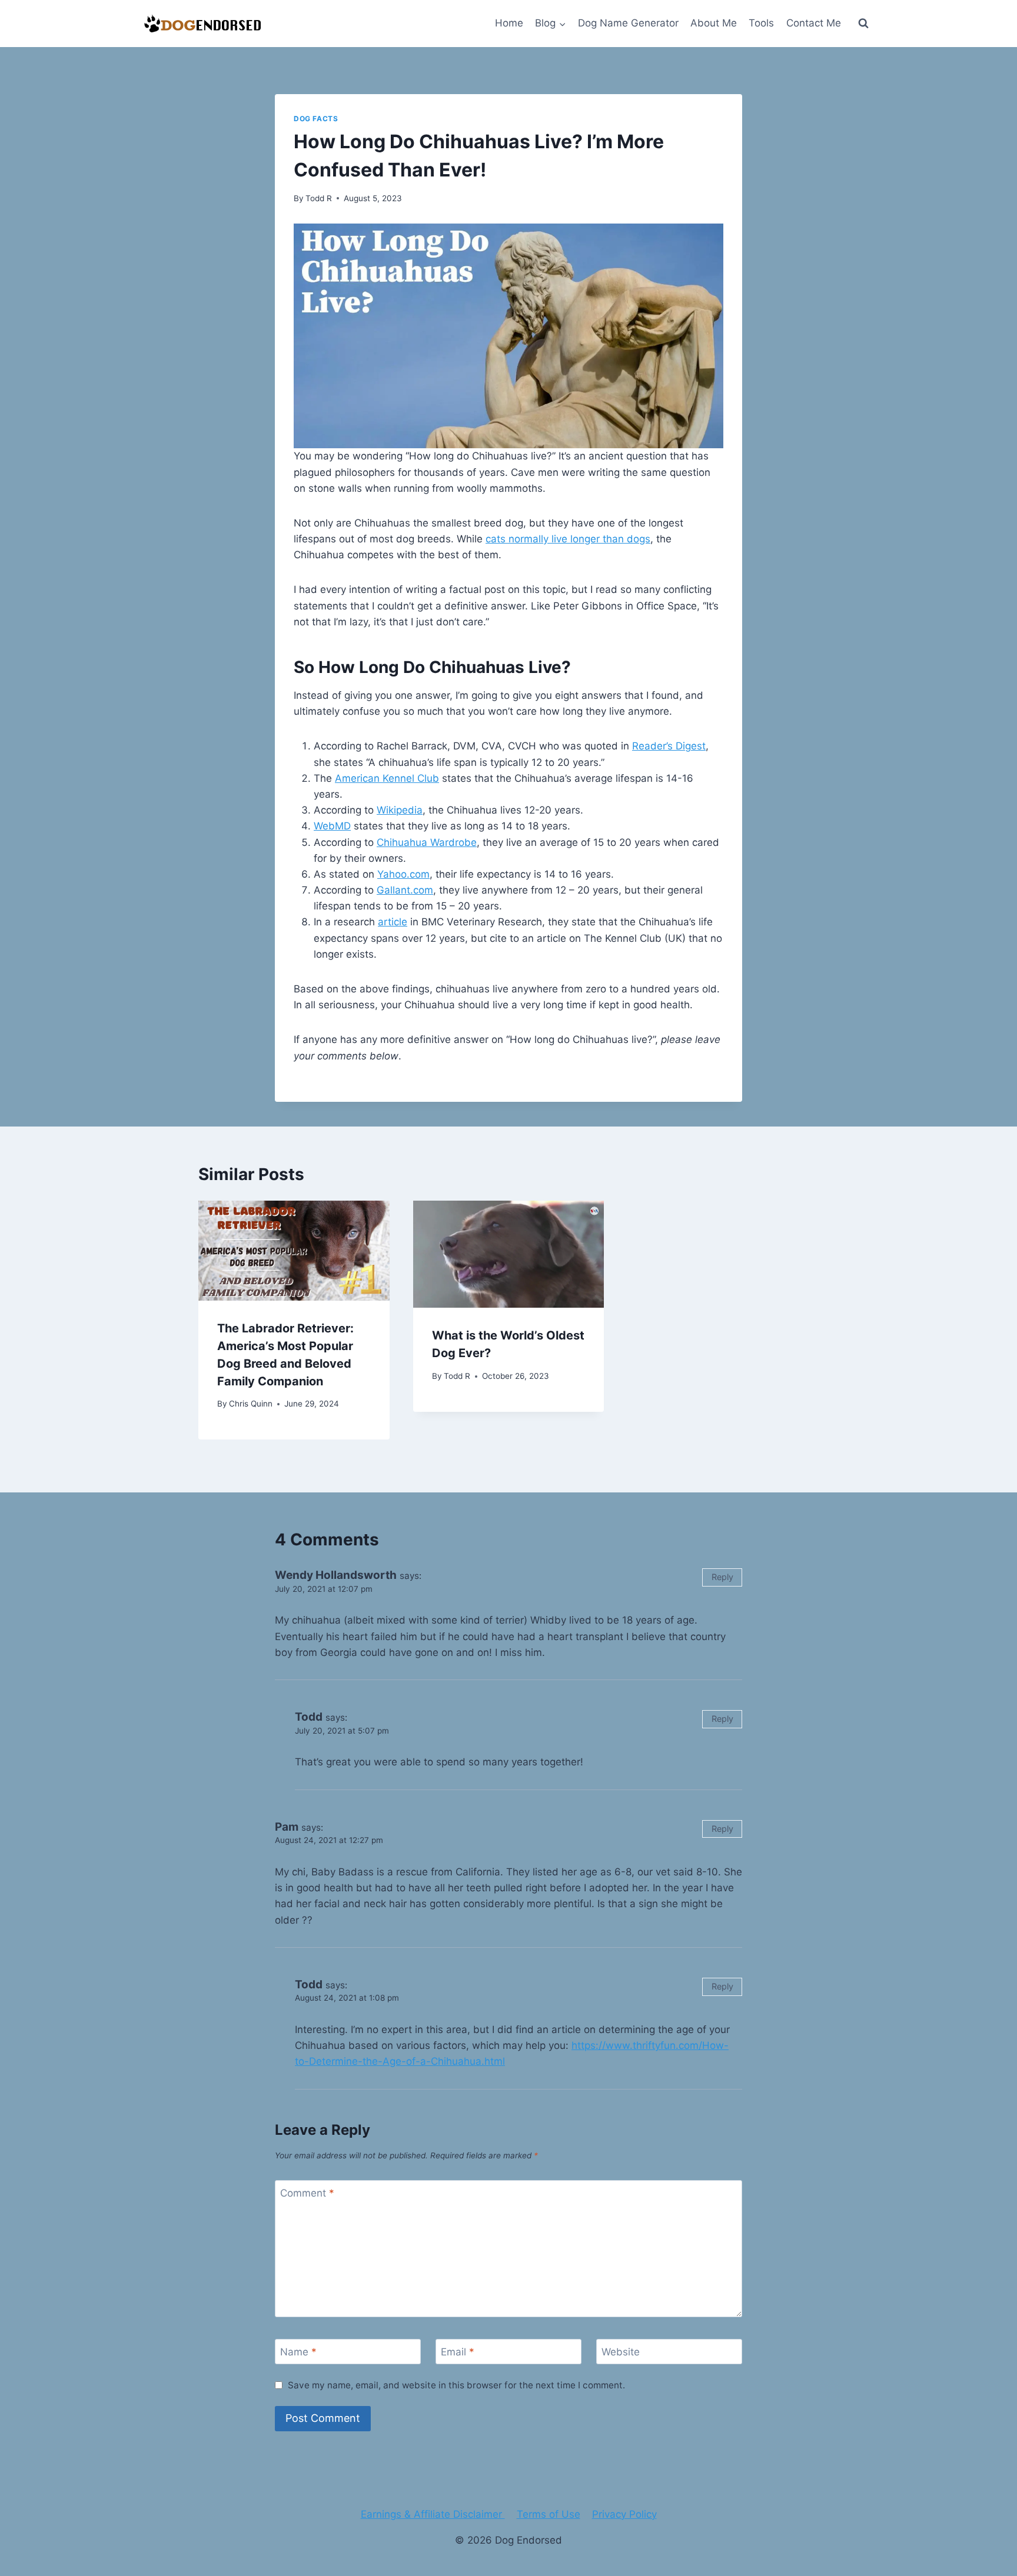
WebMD (332, 826)
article (393, 922)
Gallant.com (405, 890)
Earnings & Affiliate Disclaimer (433, 2514)
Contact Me (814, 23)
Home (509, 23)
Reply (722, 1577)
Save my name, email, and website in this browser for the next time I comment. (456, 2385)
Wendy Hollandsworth (336, 1575)
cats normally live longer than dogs (568, 539)
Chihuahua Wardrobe (427, 842)
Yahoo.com (403, 874)
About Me (714, 23)
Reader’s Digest (669, 746)
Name (298, 2352)
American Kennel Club (387, 778)
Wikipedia (400, 810)
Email (458, 2352)
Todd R (319, 198)
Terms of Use (549, 2514)
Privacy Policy (624, 2514)
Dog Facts (316, 119)
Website (621, 2352)
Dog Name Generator (628, 23)
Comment (307, 2193)
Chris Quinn (251, 1404)
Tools (761, 23)
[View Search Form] (863, 24)
